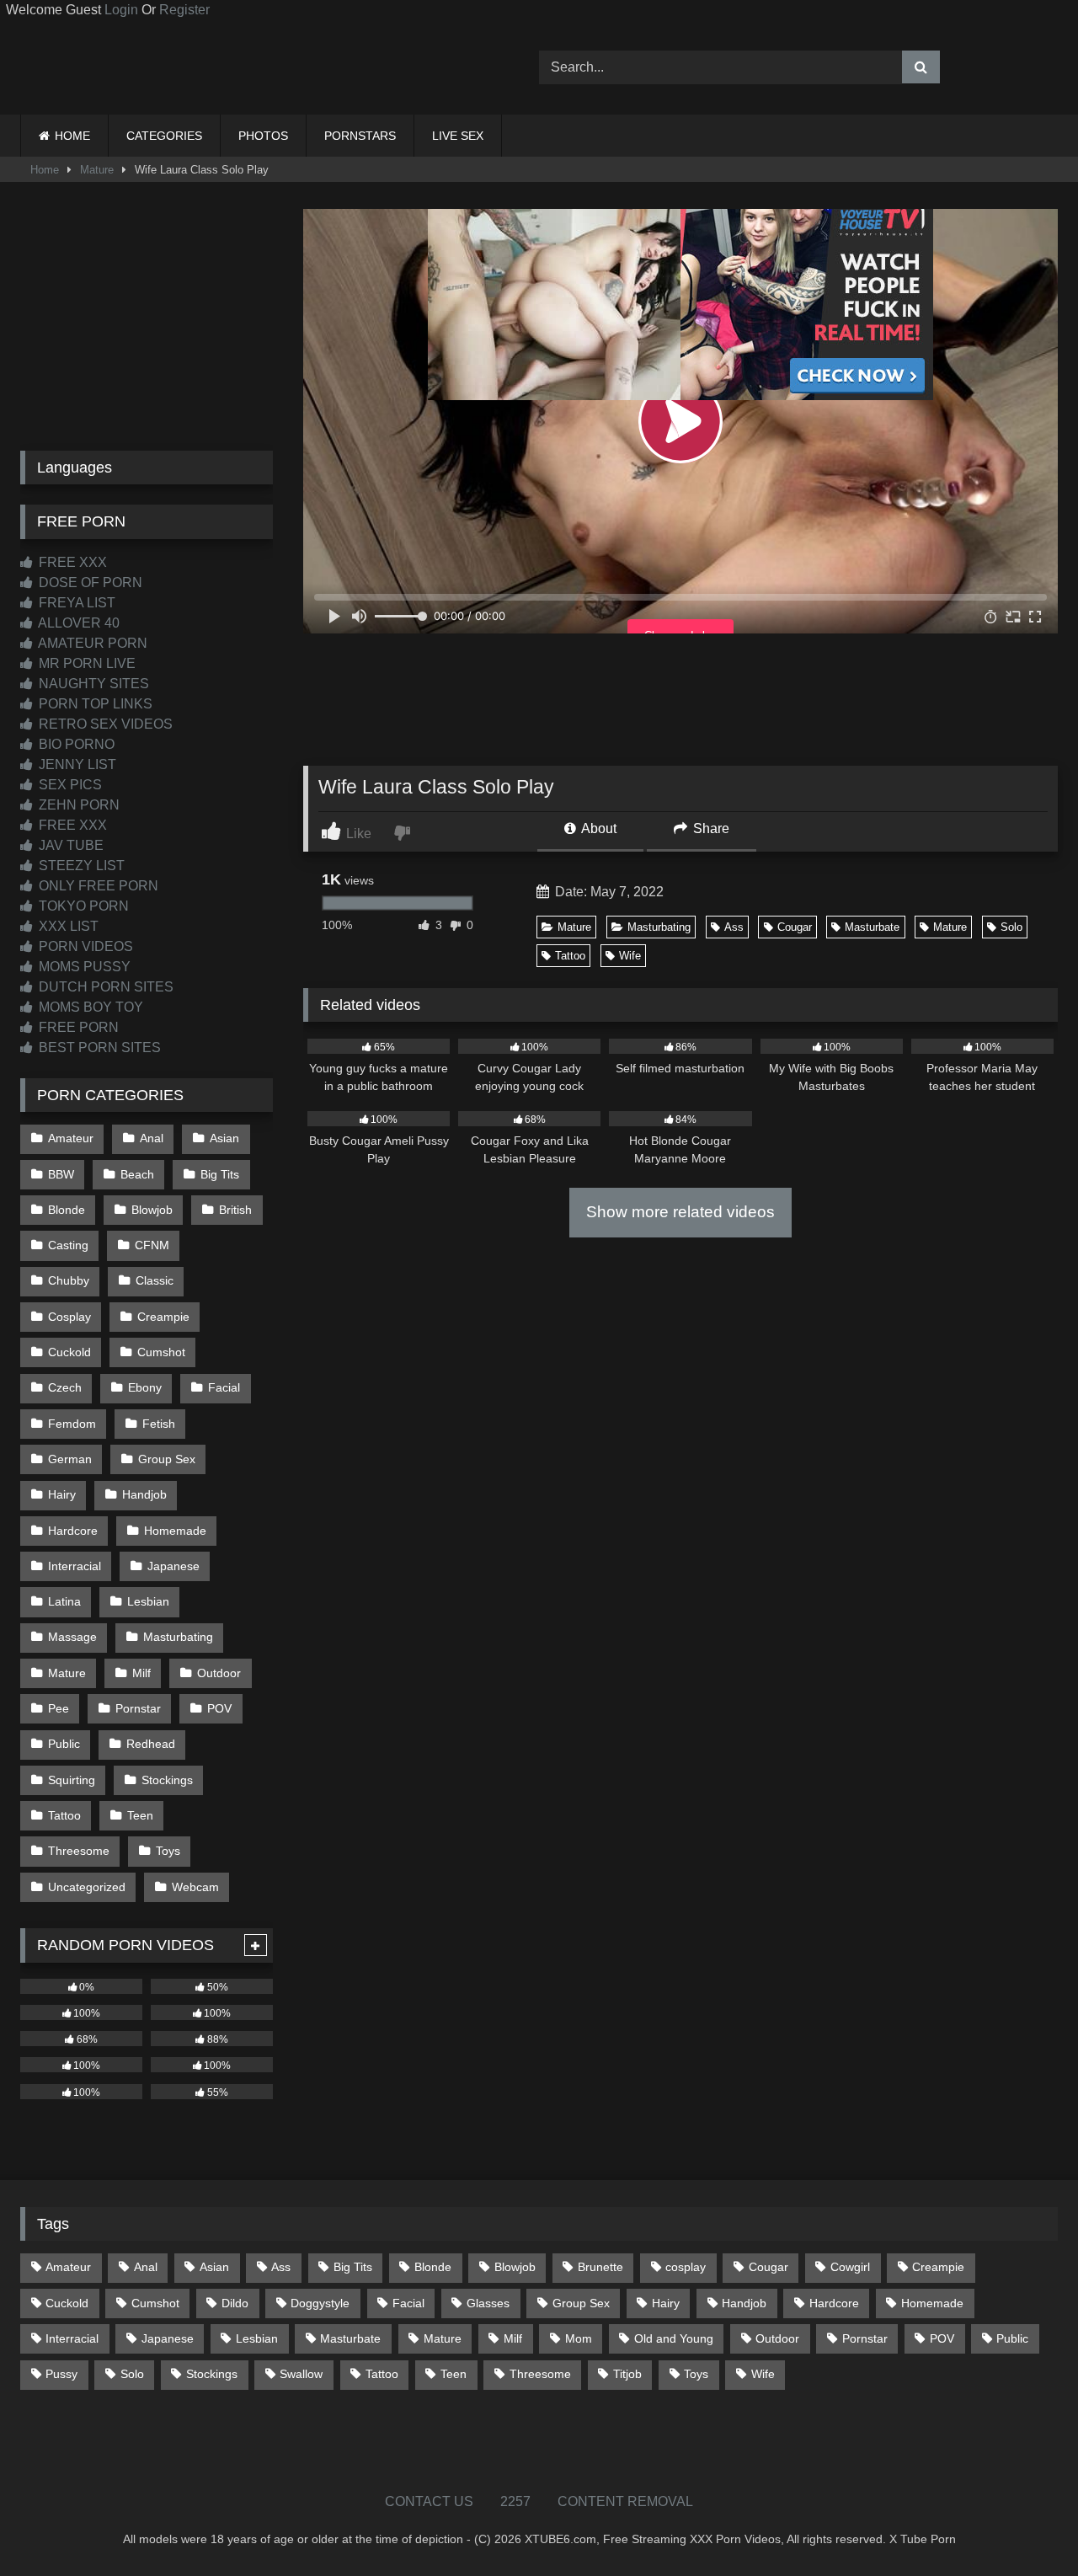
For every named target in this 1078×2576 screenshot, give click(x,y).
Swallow (301, 2374)
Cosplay (69, 1317)
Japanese (173, 1566)
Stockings (167, 1780)
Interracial (75, 1566)
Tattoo (570, 956)
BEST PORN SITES (98, 1048)
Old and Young (674, 2338)
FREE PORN (77, 1027)
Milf (141, 1673)
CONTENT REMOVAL (625, 2501)
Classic (155, 1280)
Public (64, 1744)
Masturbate (872, 927)
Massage (72, 1637)
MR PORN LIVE (85, 663)
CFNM (152, 1245)
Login (121, 10)
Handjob (144, 1494)
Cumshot (161, 1352)
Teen (140, 1815)
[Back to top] (1026, 2526)
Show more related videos (680, 1212)
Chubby (69, 1280)
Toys (168, 1851)
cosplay (686, 2267)
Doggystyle (320, 2303)
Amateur (71, 1138)
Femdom (72, 1424)
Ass (734, 927)
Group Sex (167, 1459)
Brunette (600, 2267)
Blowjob (152, 1210)
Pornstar (138, 1708)
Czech (65, 1387)
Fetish (159, 1424)
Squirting (72, 1780)
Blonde (67, 1210)
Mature (97, 170)
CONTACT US (429, 2501)
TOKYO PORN (82, 906)
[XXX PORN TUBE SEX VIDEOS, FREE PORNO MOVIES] (125, 67)
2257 (515, 2501)
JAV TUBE (69, 845)
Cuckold (69, 1352)
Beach (137, 1174)
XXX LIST (67, 926)
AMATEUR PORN (91, 643)
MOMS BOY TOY (89, 1007)
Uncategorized (87, 1887)
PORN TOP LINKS (94, 704)
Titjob (627, 2374)
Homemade (175, 1531)
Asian (224, 1138)
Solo (1011, 927)
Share (710, 828)
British (235, 1210)
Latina (64, 1601)
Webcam (195, 1887)
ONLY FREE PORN (97, 886)
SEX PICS (69, 785)
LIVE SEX (458, 136)
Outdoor (219, 1673)
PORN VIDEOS (84, 946)
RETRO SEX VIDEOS (104, 724)
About (598, 828)
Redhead (151, 1744)
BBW (61, 1174)
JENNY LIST (76, 764)
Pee (59, 1708)
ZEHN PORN (77, 805)
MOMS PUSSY (83, 967)
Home (45, 170)
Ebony (145, 1387)
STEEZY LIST (80, 866)
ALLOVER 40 (77, 623)
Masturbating (659, 927)
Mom (579, 2338)
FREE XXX (71, 562)
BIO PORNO (75, 744)
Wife (630, 956)
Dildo (235, 2303)
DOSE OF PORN (89, 583)
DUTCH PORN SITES (104, 987)
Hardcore (73, 1531)
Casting (68, 1245)
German (70, 1459)
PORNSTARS (360, 136)
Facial (224, 1387)
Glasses (488, 2303)
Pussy (61, 2374)
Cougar (795, 927)
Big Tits (220, 1174)
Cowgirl (850, 2267)
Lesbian (148, 1601)
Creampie (163, 1317)
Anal (152, 1138)
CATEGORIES (164, 136)
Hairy (62, 1494)
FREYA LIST (75, 603)
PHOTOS (263, 136)
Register (184, 10)
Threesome (79, 1851)
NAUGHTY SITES (92, 684)
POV (219, 1708)
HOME (72, 136)
